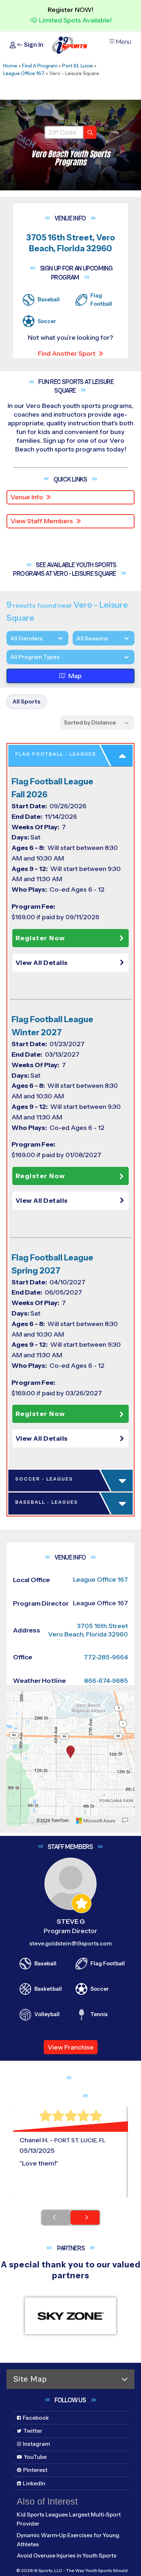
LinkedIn (34, 2483)
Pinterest (35, 2470)
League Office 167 (24, 73)
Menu (123, 42)
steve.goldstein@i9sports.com (70, 1943)
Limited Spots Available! (75, 20)
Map (75, 676)
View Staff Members (42, 521)
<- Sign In (29, 45)
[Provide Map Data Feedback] (125, 1821)
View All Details (42, 963)
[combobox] (10, 657)
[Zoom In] (16, 1698)
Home (10, 66)
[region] (70, 1759)
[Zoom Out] (16, 1710)
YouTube (35, 2457)
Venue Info (27, 497)
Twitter (33, 2431)
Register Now (40, 938)
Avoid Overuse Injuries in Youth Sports (67, 2556)
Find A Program (40, 66)
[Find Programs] (90, 132)
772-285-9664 (106, 1657)
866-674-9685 (106, 1681)
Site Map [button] (30, 2379)
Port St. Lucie (78, 66)
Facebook (36, 2418)
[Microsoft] (96, 1821)
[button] (72, 963)
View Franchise (71, 2047)
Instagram (36, 2444)
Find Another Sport (67, 354)
